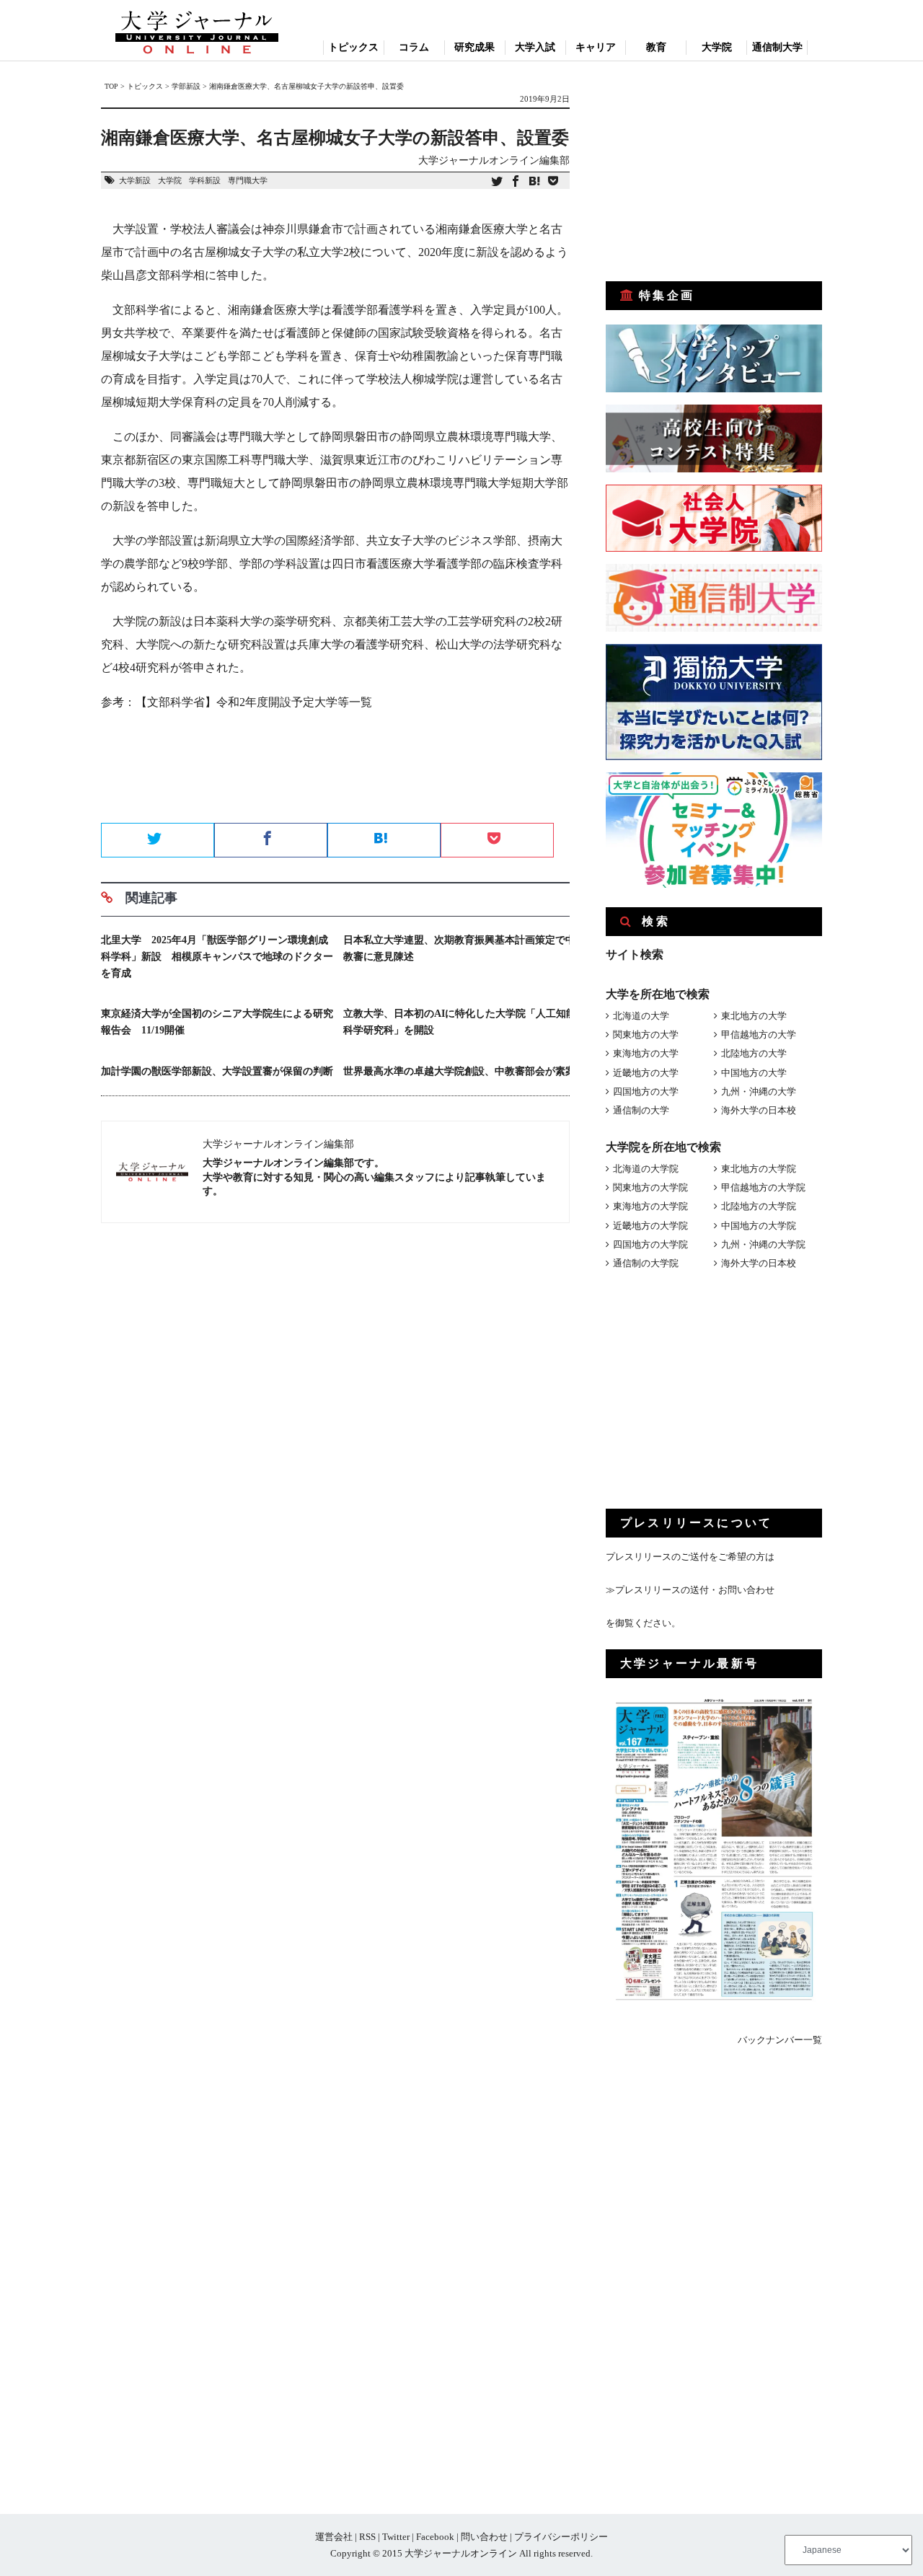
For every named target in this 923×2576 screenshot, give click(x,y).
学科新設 (205, 180)
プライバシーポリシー (561, 2537)
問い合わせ (484, 2537)
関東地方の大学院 (650, 1187)
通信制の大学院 (646, 1263)
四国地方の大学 (646, 1091)
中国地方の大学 (754, 1073)
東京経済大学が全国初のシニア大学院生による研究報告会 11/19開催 (217, 1022)
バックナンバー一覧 (780, 2040)
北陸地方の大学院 (759, 1206)
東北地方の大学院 (759, 1169)
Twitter (396, 2537)
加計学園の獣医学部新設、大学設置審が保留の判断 (217, 1071)
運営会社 (334, 2537)
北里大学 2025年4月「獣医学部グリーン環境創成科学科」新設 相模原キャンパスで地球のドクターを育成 (217, 957)
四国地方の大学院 (650, 1244)
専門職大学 (248, 180)
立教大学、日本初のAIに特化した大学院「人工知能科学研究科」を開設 (460, 1022)
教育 (656, 47)
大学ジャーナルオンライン (461, 2553)
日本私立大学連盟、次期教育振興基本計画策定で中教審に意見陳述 (459, 948)
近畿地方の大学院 (650, 1226)
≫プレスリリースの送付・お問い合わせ (690, 1590)
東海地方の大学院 (650, 1206)
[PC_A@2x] (714, 885)
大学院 (717, 47)
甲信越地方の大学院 (763, 1187)
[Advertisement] (335, 772)
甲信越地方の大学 (759, 1035)
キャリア (596, 47)
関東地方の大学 (646, 1035)
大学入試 (535, 47)
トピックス (353, 47)
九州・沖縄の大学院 (763, 1244)
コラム (414, 47)
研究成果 (474, 47)
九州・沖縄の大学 (759, 1091)
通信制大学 (777, 47)
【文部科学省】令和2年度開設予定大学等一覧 (254, 702)
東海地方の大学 (646, 1053)
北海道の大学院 (646, 1169)
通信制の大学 (641, 1110)
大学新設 (135, 180)
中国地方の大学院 (759, 1226)
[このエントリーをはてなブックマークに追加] (534, 182)
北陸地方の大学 (754, 1053)
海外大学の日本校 (759, 1110)
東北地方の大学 (754, 1016)
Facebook (435, 2537)
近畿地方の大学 (646, 1073)
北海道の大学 (641, 1016)
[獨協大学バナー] (714, 757)
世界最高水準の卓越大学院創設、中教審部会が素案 (459, 1071)
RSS (367, 2537)
